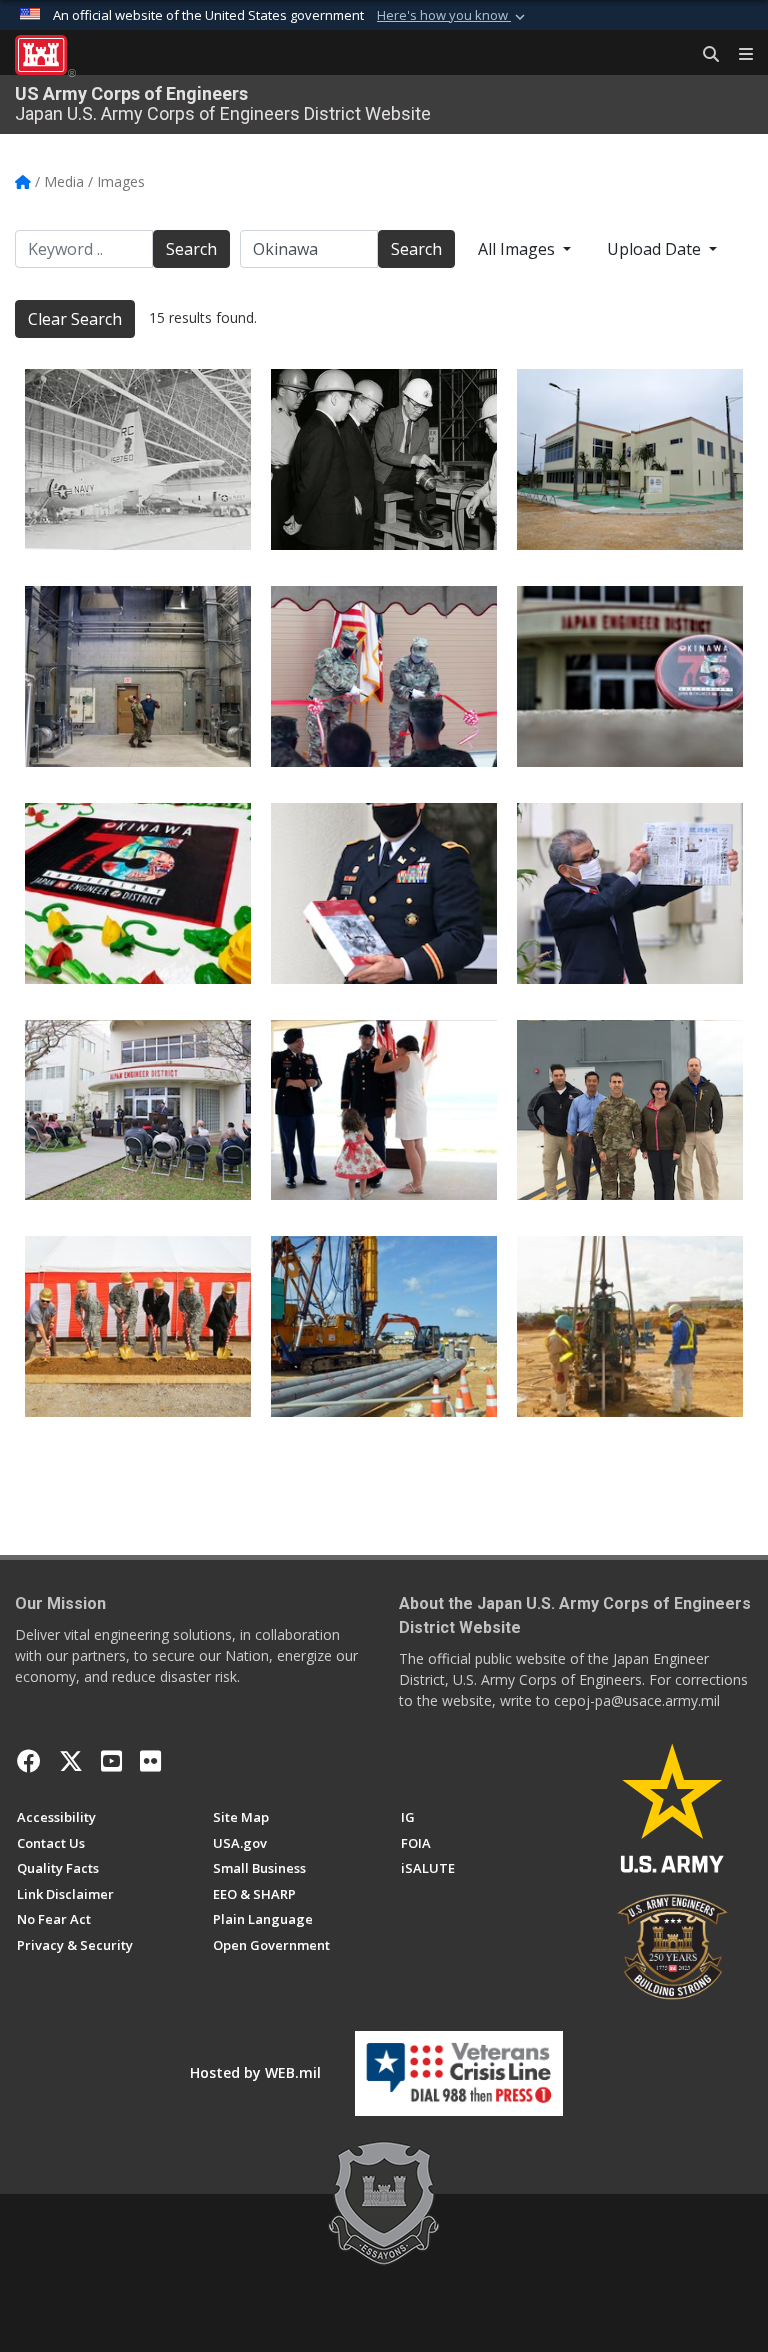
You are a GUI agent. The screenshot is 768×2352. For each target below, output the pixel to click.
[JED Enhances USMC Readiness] (630, 1110)
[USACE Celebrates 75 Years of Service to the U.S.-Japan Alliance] (630, 676)
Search (191, 249)
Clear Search (75, 319)
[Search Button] (704, 55)
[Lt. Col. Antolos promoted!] (384, 1110)
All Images (518, 249)
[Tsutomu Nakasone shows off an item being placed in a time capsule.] (630, 893)
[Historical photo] (138, 459)
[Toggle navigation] (738, 55)
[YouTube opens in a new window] (111, 1761)
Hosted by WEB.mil (255, 2072)
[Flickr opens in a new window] (150, 1761)
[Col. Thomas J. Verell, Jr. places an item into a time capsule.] (384, 893)
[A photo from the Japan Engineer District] (138, 676)
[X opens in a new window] (71, 1761)
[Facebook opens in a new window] (29, 1761)
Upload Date (656, 249)
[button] (453, 16)
